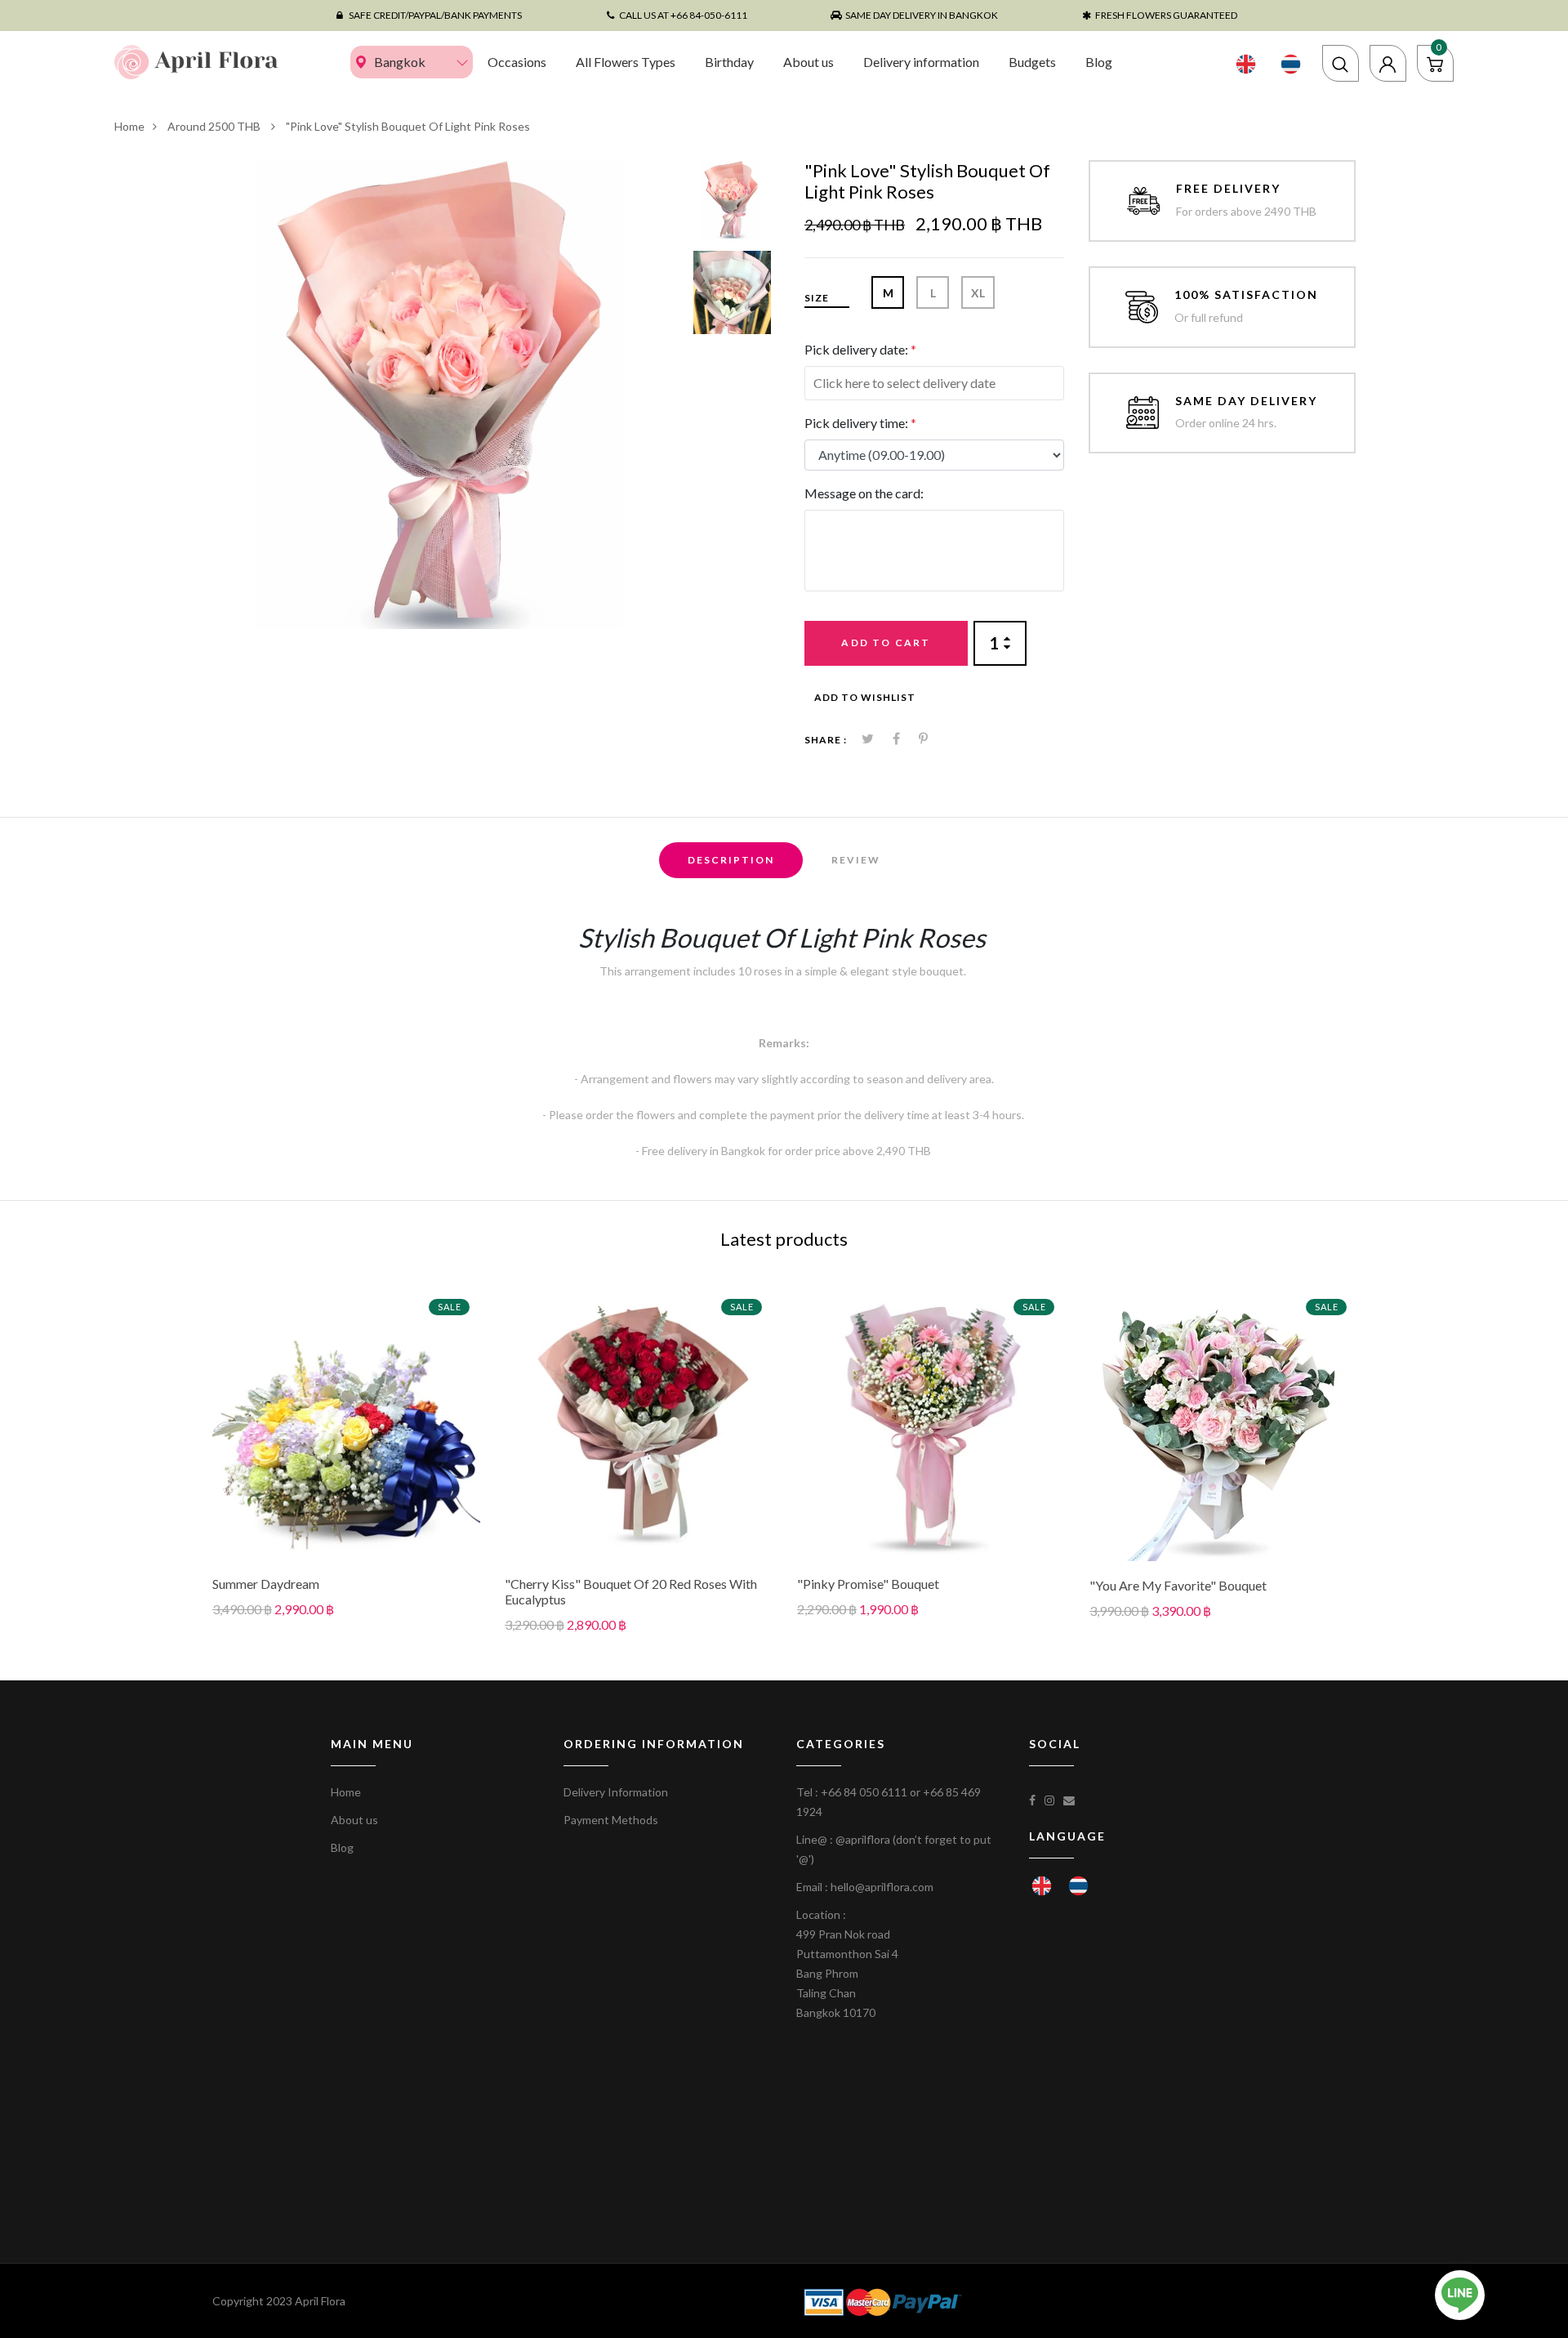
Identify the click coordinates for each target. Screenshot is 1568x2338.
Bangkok (400, 62)
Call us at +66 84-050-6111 (683, 15)
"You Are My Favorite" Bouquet (1178, 1585)
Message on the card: (864, 493)
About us (808, 62)
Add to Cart (886, 643)
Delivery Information (616, 1792)
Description (731, 860)
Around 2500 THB (215, 126)
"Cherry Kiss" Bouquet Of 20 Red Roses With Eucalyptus (631, 1591)
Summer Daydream (266, 1584)
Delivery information (921, 62)
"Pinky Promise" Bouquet (868, 1584)
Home (129, 126)
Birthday (729, 62)
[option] (447, 395)
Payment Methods (611, 1820)
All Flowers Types (626, 62)
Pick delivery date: (860, 349)
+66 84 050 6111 (864, 1792)
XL (978, 293)
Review (856, 860)
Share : (826, 740)
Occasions (517, 62)
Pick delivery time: (860, 423)
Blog (1099, 62)
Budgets (1032, 62)
